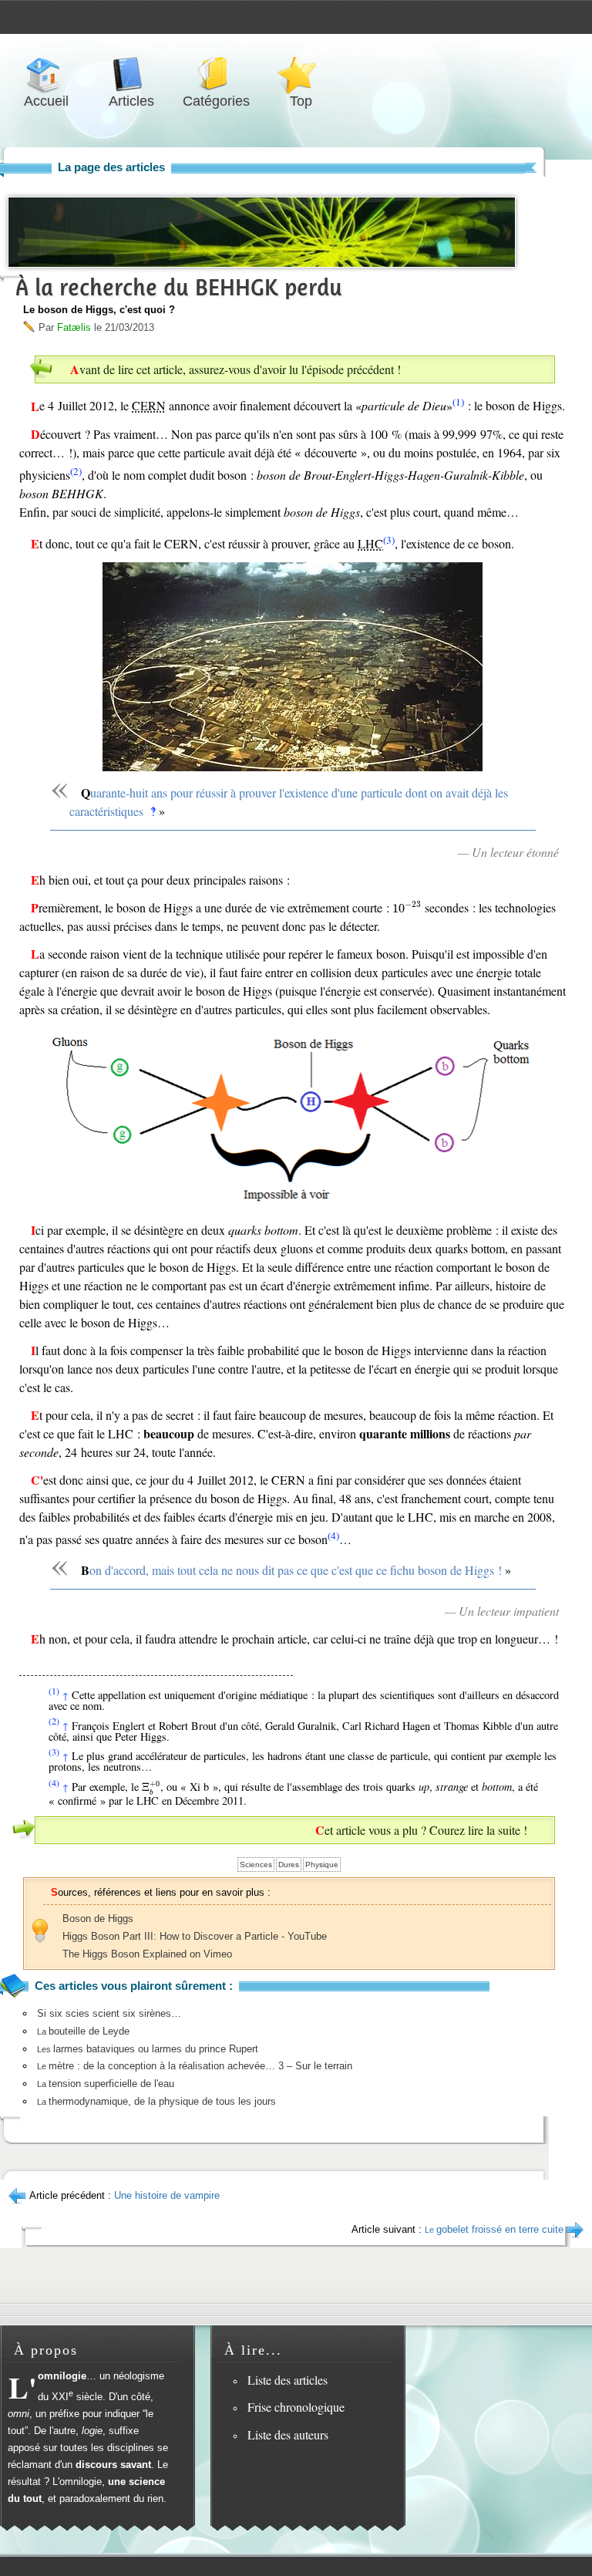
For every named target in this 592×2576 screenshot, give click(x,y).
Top (301, 74)
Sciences (256, 1865)
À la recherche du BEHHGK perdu (179, 287)
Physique (322, 1865)
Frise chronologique (296, 2407)
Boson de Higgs (98, 1919)
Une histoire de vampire (167, 2195)
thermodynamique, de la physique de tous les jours (156, 2101)
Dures (289, 1865)
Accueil (46, 74)
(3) (389, 540)
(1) (458, 402)
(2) (76, 471)
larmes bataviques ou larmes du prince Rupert (148, 2049)
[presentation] (407, 907)
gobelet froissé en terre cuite (494, 2229)
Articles (131, 74)
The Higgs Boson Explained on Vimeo (147, 1954)
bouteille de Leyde (83, 2031)
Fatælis (74, 327)
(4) (333, 1536)
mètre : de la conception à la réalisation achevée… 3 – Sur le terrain (195, 2066)
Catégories (216, 74)
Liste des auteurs (288, 2434)
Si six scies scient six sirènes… (109, 2013)
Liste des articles (288, 2380)
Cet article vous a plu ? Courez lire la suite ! (421, 1830)
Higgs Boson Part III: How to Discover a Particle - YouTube (195, 1936)
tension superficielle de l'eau (106, 2084)
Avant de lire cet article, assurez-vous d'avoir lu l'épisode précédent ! (235, 369)
